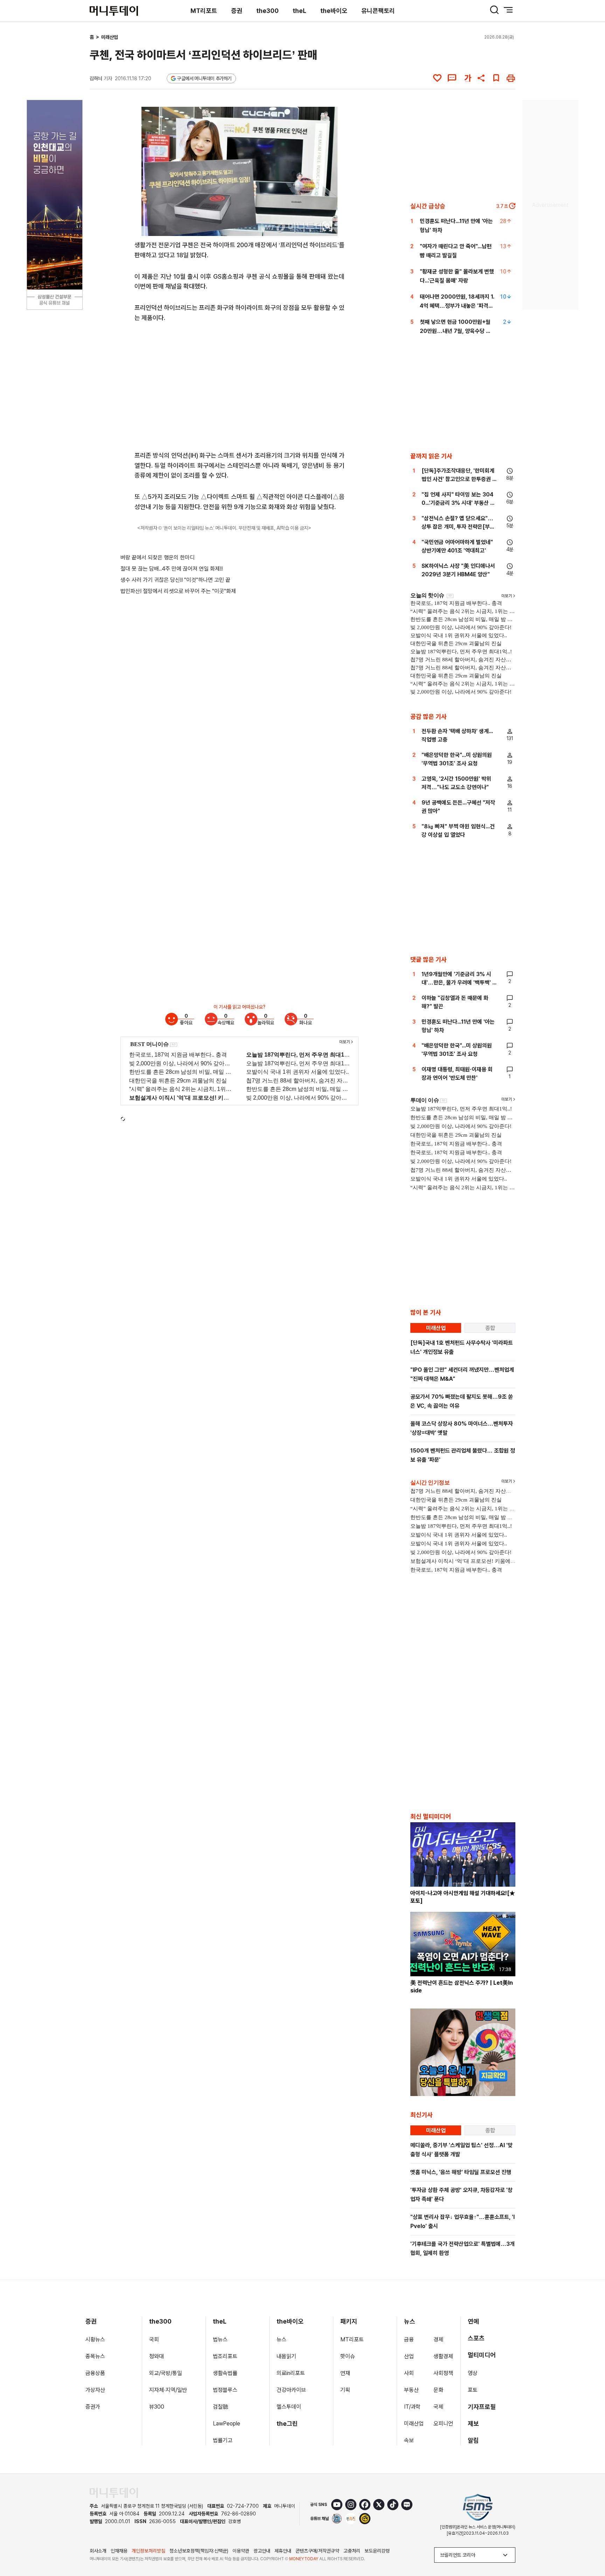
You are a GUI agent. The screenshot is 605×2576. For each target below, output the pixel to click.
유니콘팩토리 (378, 11)
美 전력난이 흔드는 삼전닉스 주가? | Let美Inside (462, 1987)
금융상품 (95, 2373)
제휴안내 (283, 2551)
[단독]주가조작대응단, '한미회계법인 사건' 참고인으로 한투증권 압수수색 (459, 479)
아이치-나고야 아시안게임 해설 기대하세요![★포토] (463, 1897)
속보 (409, 2440)
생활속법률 (225, 2373)
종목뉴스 (95, 2356)
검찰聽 (221, 2407)
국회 (154, 2340)
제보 (473, 2424)
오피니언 (443, 2424)
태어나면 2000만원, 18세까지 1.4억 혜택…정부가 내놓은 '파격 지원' (457, 306)
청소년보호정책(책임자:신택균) (199, 2551)
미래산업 (110, 37)
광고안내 (262, 2551)
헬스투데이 (289, 2407)
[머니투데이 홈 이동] (114, 2493)
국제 (438, 2407)
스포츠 (476, 2338)
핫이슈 (348, 2356)
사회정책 (443, 2373)
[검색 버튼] (494, 10)
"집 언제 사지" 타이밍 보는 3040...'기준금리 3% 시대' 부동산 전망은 (458, 503)
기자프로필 (482, 2407)
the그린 (287, 2424)
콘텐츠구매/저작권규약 (317, 2551)
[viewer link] (328, 226)
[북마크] (496, 78)
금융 (409, 2340)
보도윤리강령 (377, 2551)
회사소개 (98, 2551)
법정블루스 (225, 2390)
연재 (345, 2373)
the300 (267, 11)
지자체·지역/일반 (168, 2390)
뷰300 (157, 2407)
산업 (409, 2356)
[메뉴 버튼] (508, 10)
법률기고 (223, 2440)
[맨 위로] (590, 2547)
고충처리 (352, 2551)
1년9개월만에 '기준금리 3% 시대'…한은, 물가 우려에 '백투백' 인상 (459, 983)
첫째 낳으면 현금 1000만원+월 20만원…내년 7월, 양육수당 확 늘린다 (455, 331)
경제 (438, 2340)
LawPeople (227, 2424)
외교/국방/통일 (166, 2373)
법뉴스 (220, 2340)
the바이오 (334, 11)
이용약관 (241, 2551)
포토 (473, 2390)
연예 (473, 2321)
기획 (345, 2390)
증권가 (93, 2407)
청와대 (157, 2356)
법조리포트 (225, 2356)
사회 (409, 2373)
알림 (473, 2440)
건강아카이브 (291, 2390)
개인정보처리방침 (148, 2551)
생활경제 (443, 2356)
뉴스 (281, 2340)
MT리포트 (204, 11)
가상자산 (95, 2390)
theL (300, 11)
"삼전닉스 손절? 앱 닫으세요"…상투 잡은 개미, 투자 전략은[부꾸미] (458, 527)
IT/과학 (412, 2407)
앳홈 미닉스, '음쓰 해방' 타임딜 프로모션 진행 (461, 2172)
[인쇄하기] (511, 78)
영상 (473, 2373)
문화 (438, 2390)
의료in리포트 (291, 2373)
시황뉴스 (95, 2340)
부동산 (411, 2390)
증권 (237, 11)
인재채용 (119, 2551)
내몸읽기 (286, 2356)
